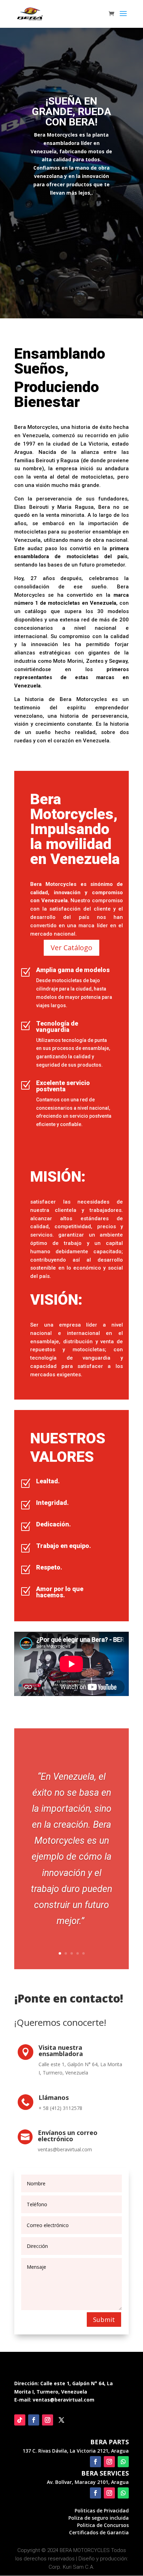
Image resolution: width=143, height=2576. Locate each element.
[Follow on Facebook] (34, 2420)
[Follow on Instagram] (48, 2420)
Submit (104, 2320)
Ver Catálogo (71, 948)
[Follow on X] (61, 2420)
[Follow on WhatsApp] (123, 2462)
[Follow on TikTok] (20, 2420)
